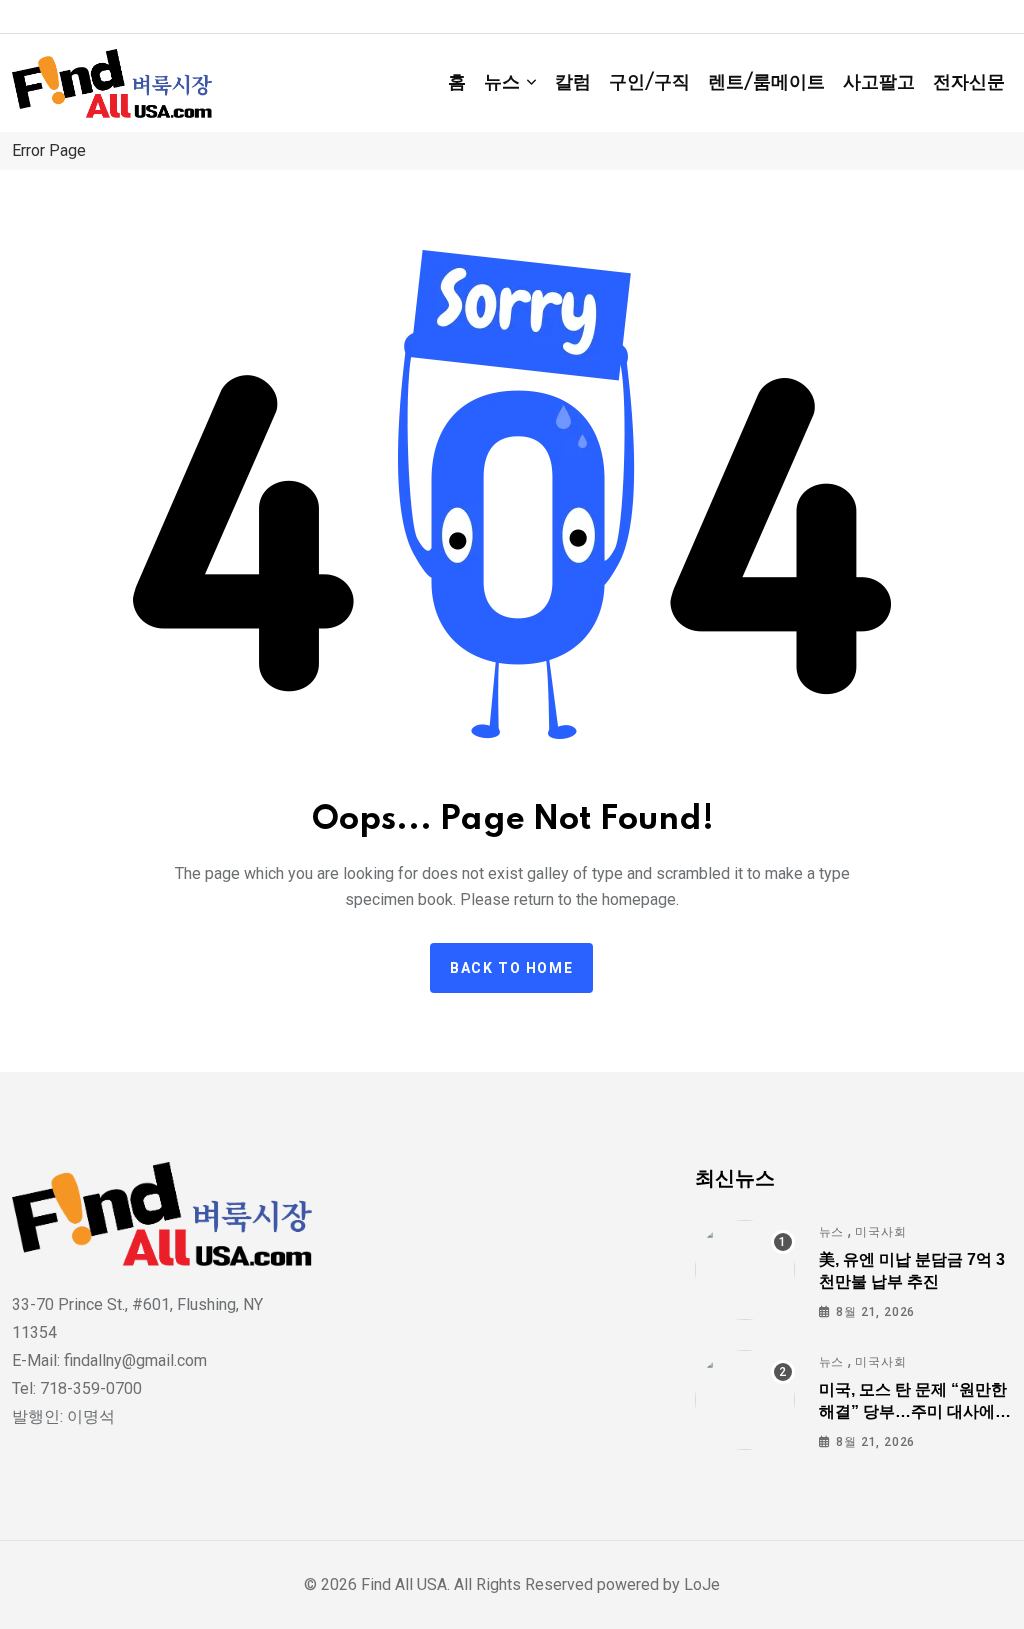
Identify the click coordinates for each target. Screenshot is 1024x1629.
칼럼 (573, 83)
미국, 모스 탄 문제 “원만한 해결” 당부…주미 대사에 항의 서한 (913, 1412)
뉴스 (502, 83)
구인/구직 (649, 83)
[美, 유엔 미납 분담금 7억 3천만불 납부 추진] (745, 1270)
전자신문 (969, 83)
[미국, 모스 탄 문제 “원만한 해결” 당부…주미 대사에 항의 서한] (745, 1400)
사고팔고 (879, 83)
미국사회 (880, 1232)
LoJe (700, 1584)
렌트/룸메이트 (766, 83)
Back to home (511, 968)
